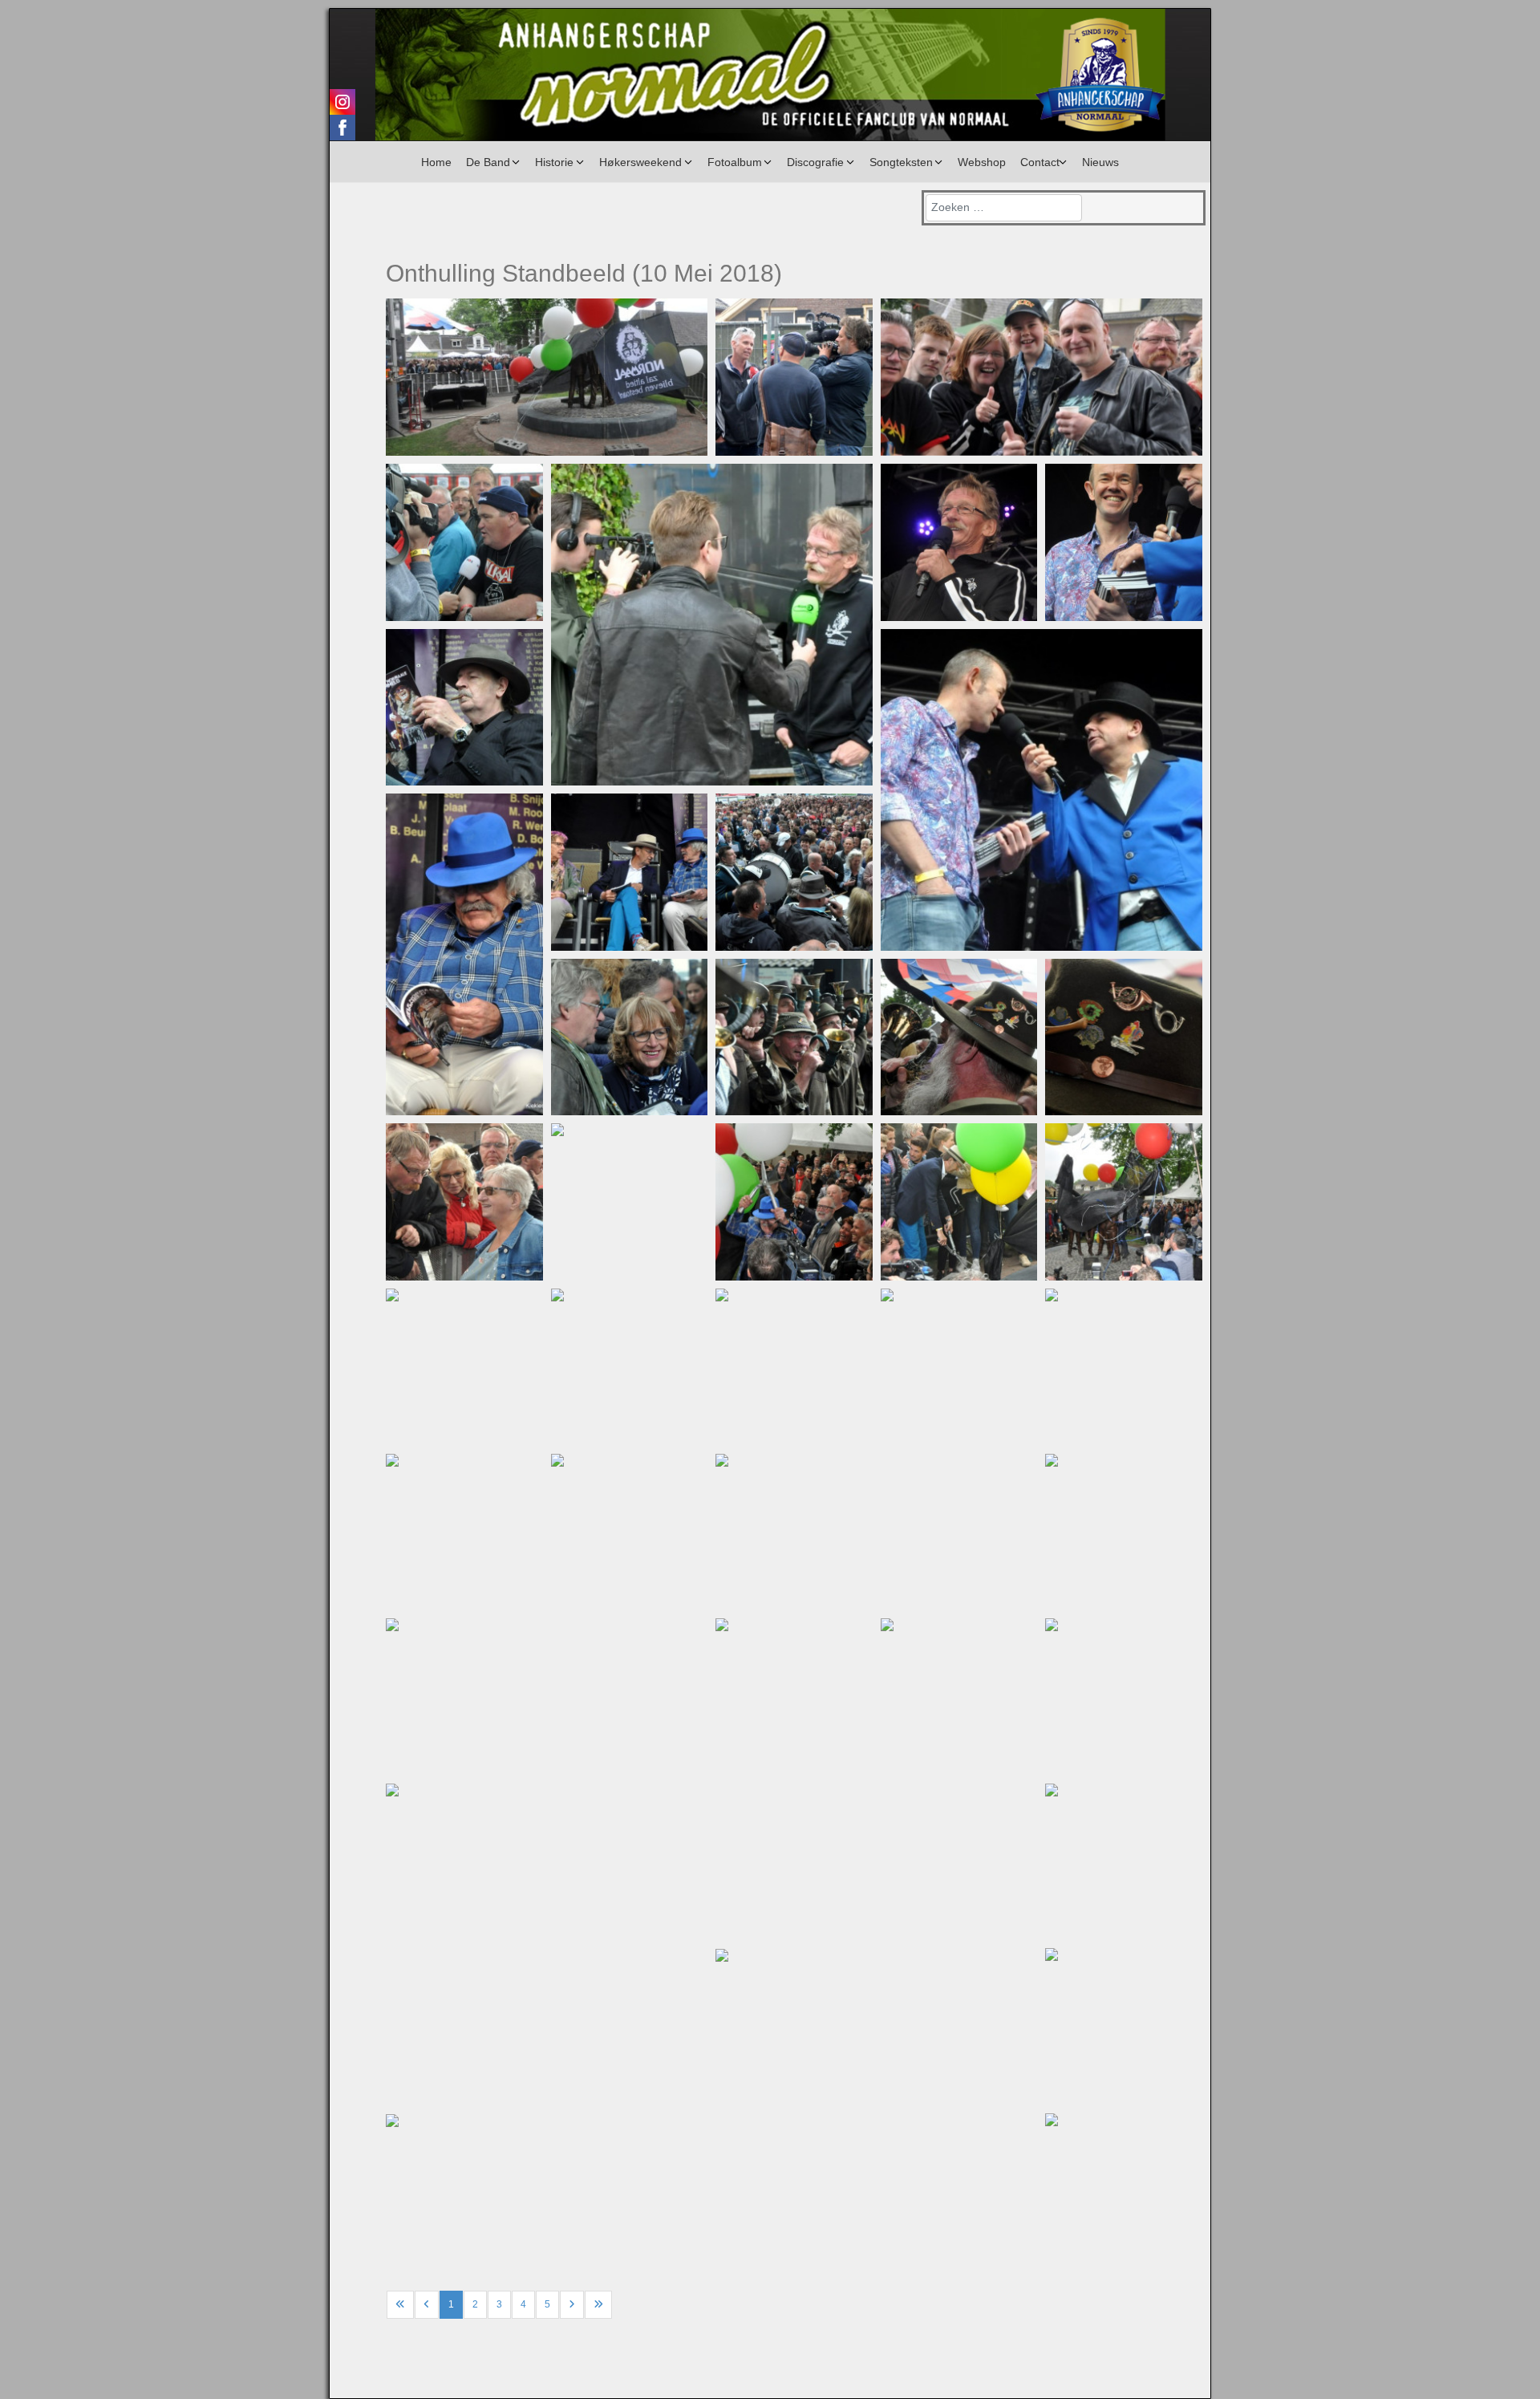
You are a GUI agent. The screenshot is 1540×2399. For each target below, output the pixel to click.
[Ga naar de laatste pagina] (598, 2305)
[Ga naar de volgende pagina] (572, 2305)
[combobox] (1004, 208)
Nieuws (1100, 162)
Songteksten (901, 162)
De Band (488, 162)
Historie (554, 162)
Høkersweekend (640, 162)
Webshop (982, 162)
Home (436, 162)
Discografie (815, 162)
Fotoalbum (735, 162)
